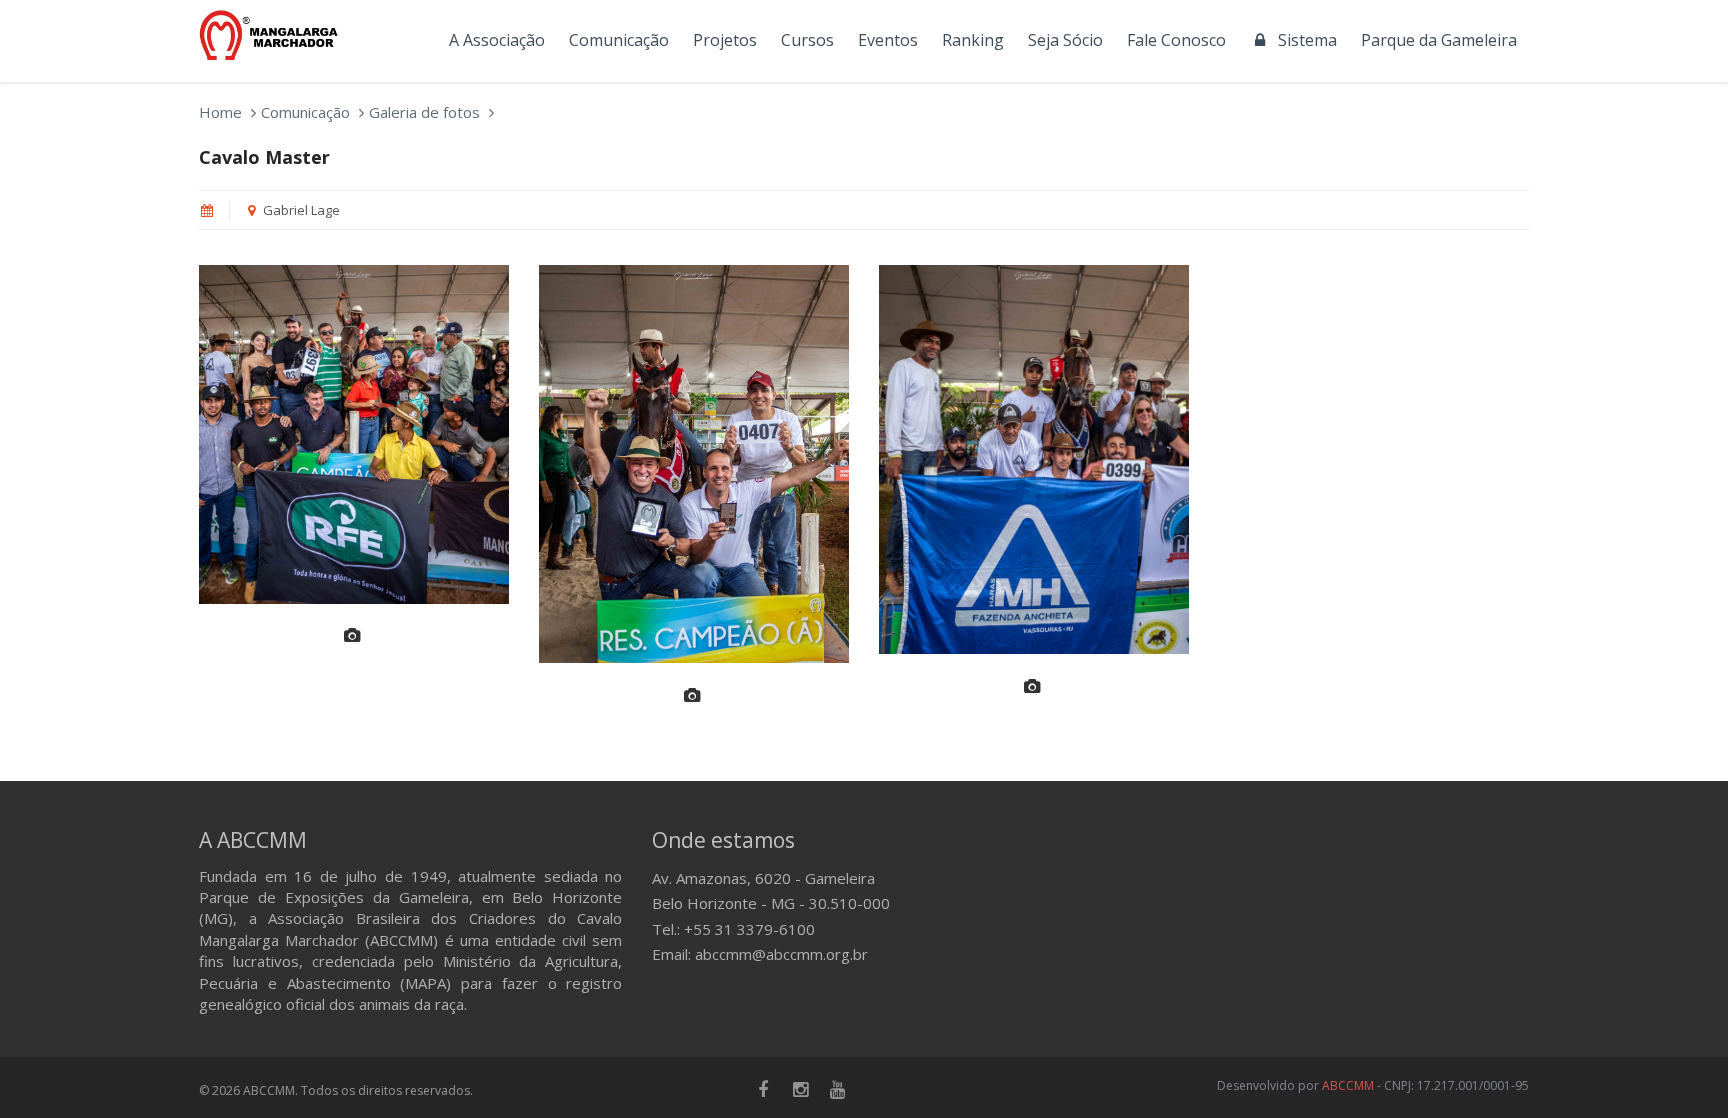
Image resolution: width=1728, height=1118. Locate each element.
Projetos (725, 40)
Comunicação (619, 40)
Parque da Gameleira (1439, 40)
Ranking (973, 40)
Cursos (807, 40)
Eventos (888, 40)
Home (220, 112)
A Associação (497, 40)
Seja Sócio (1065, 40)
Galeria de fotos (424, 112)
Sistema (1303, 40)
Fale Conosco (1176, 40)
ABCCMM (1348, 1085)
